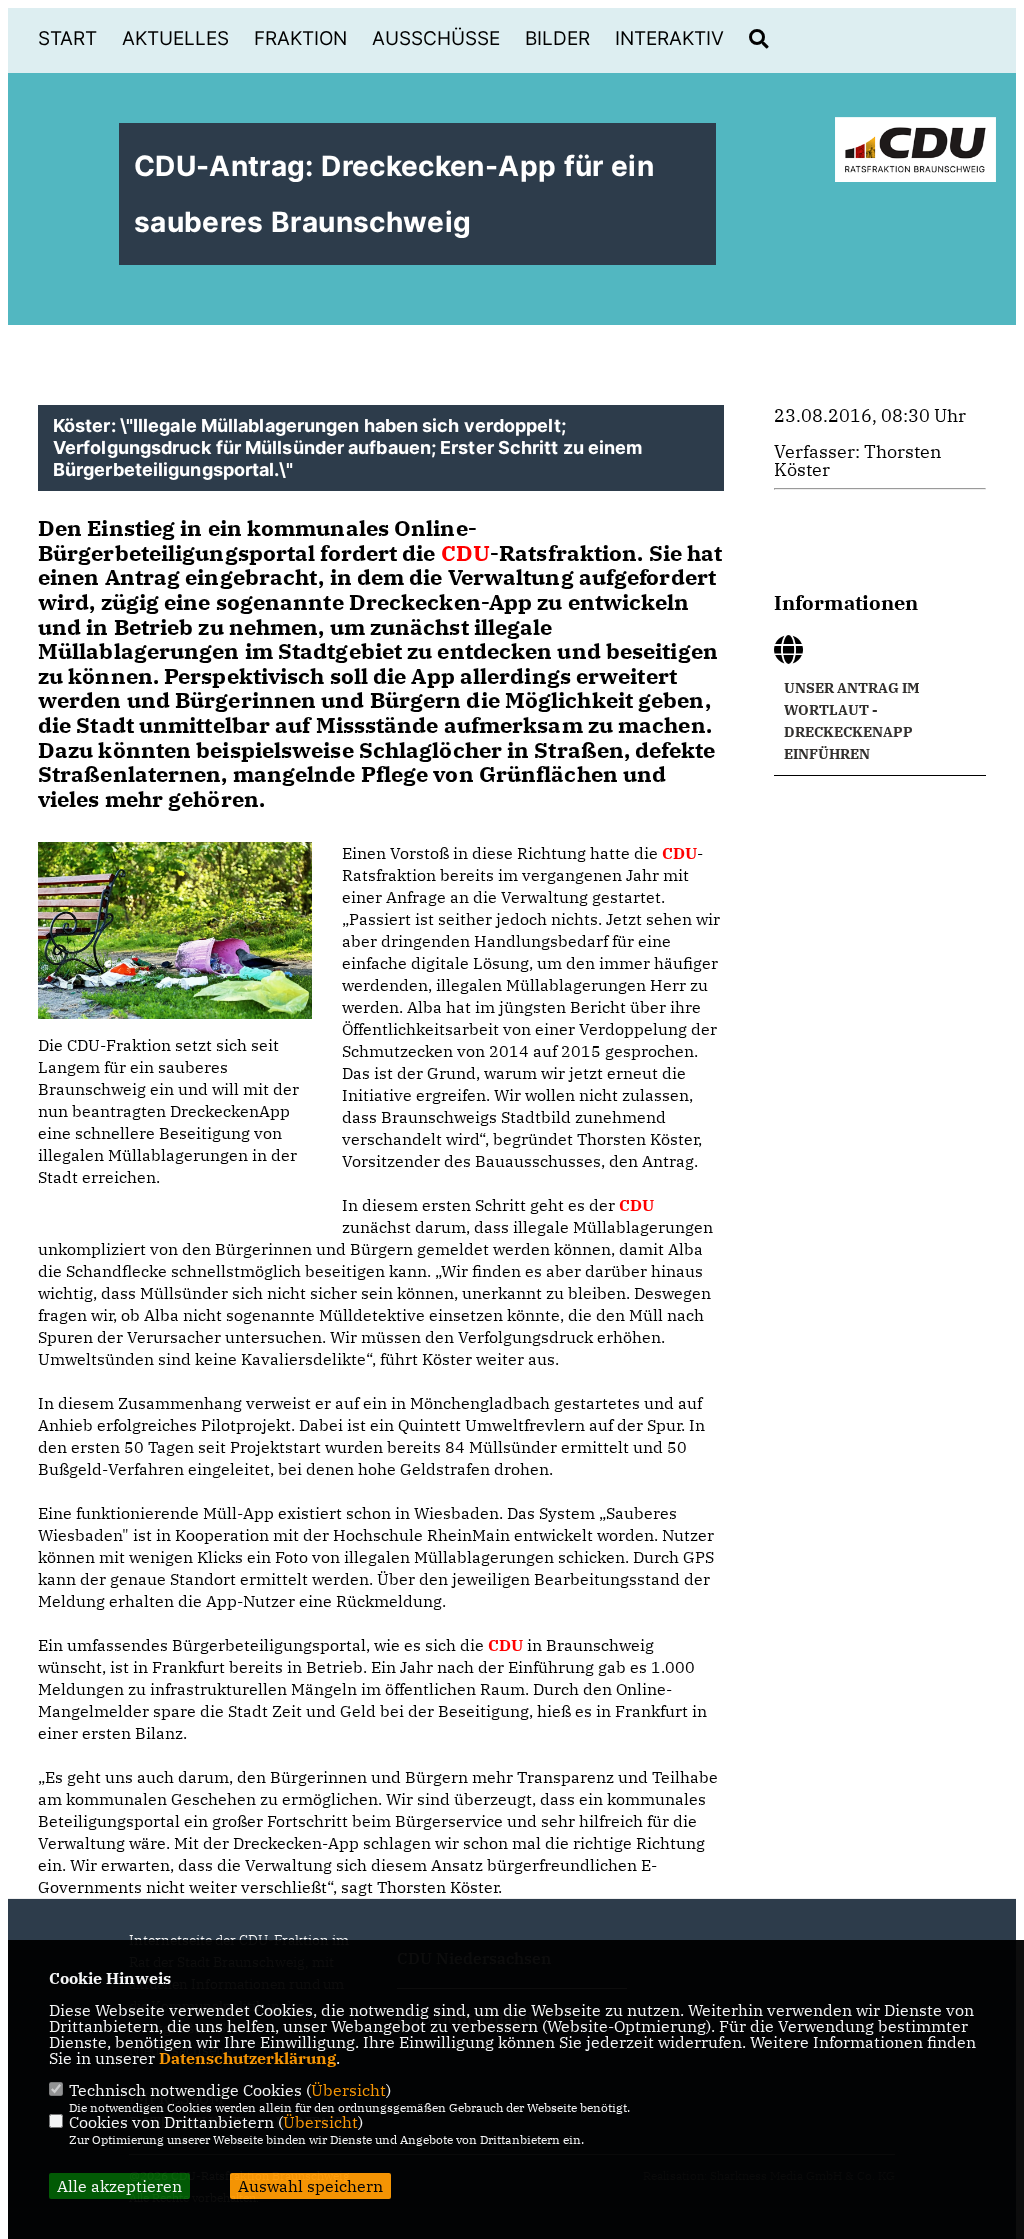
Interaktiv (669, 38)
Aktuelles (175, 38)
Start (67, 38)
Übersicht (348, 2090)
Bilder (557, 38)
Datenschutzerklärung (247, 2058)
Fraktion (300, 38)
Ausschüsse (436, 38)
